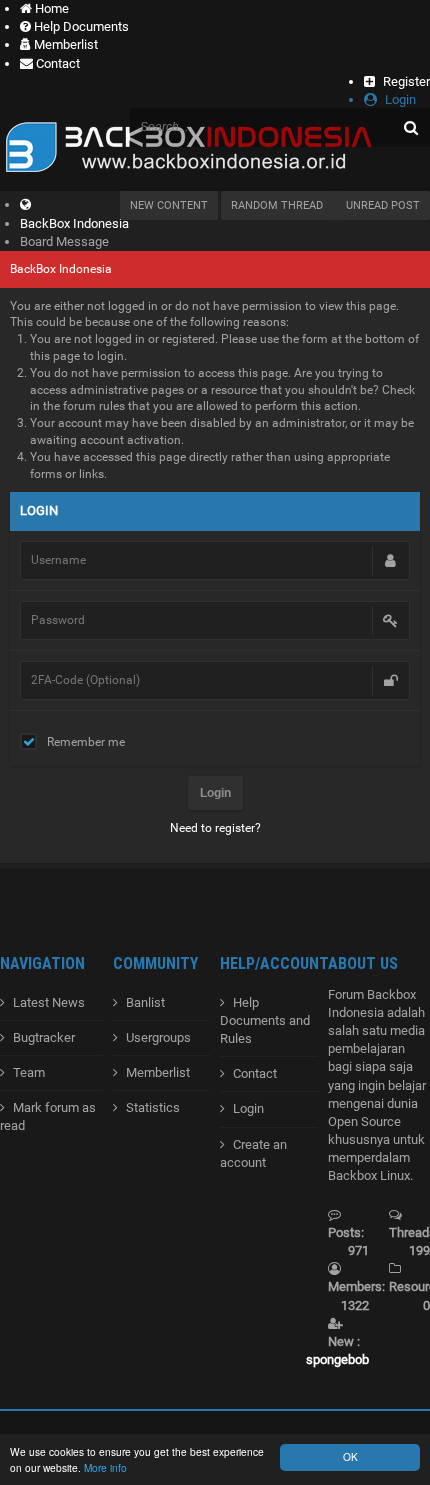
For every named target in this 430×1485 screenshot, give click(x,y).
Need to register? (215, 828)
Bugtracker (44, 1037)
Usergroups (158, 1037)
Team (29, 1072)
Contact (255, 1073)
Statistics (153, 1107)
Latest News (49, 1002)
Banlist (145, 1002)
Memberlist (158, 1072)
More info (105, 1467)
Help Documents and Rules (265, 1020)
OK (350, 1456)
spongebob (337, 1359)
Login (248, 1108)
